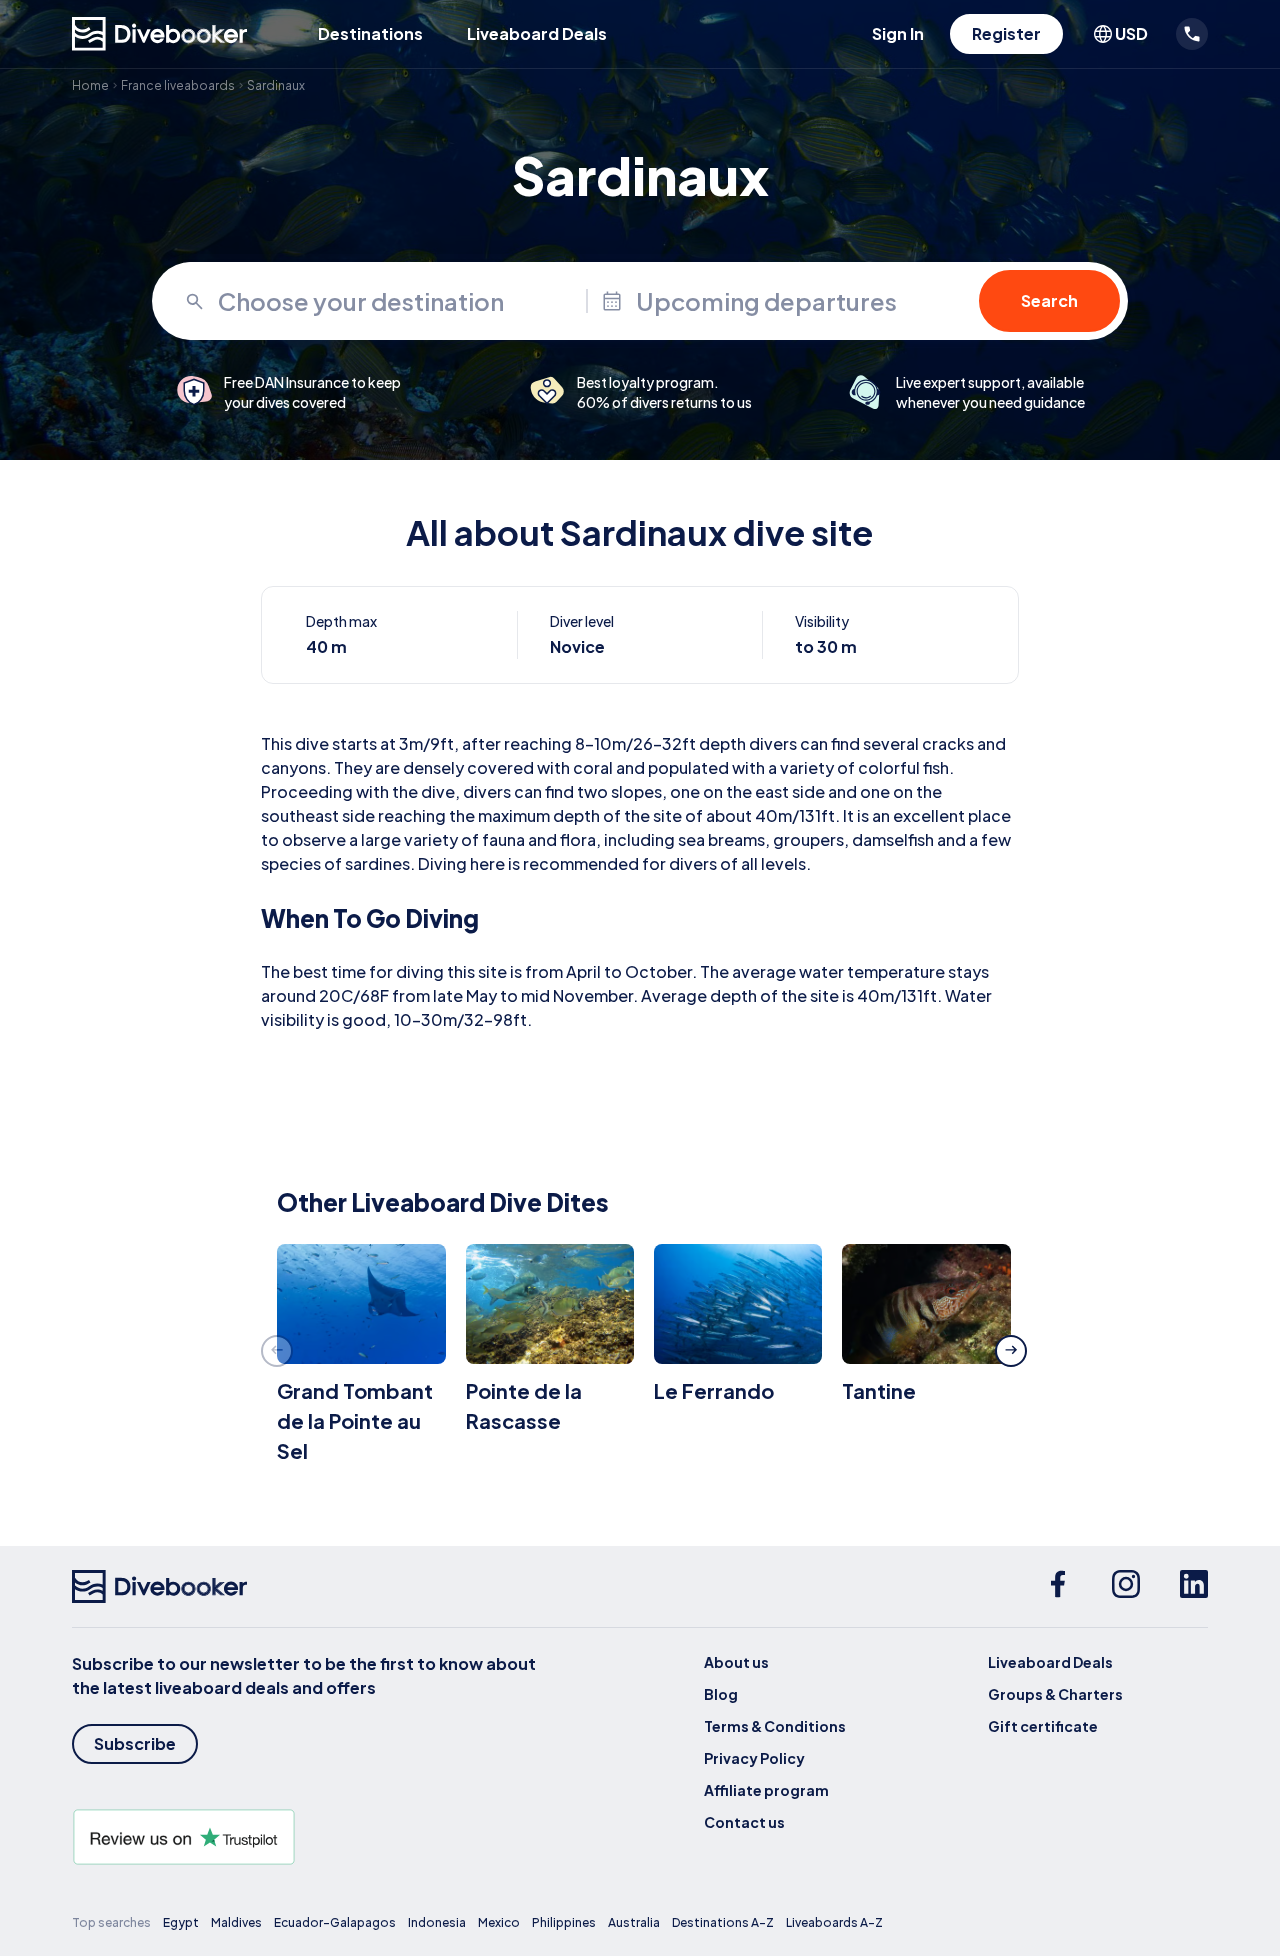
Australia (634, 1922)
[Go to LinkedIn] (1194, 1587)
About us (736, 1662)
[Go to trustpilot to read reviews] (308, 1837)
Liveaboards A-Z (834, 1922)
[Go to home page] (160, 34)
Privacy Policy (754, 1758)
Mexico (499, 1922)
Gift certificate (1043, 1726)
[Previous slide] (277, 1351)
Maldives (236, 1922)
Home (90, 85)
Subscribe (135, 1743)
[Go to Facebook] (1058, 1587)
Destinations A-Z (723, 1922)
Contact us (744, 1822)
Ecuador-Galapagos (335, 1922)
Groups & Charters (1055, 1694)
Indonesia (437, 1922)
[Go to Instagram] (1126, 1587)
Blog (721, 1694)
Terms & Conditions (775, 1726)
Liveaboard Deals (537, 33)
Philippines (564, 1922)
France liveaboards (178, 85)
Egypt (181, 1922)
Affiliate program (766, 1790)
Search (1049, 300)
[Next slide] (1011, 1351)
